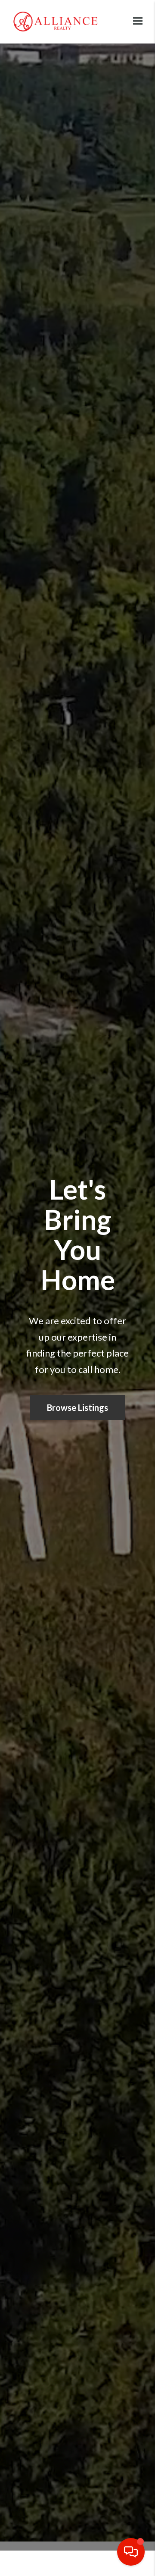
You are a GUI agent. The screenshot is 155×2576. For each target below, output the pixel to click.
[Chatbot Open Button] (131, 2552)
